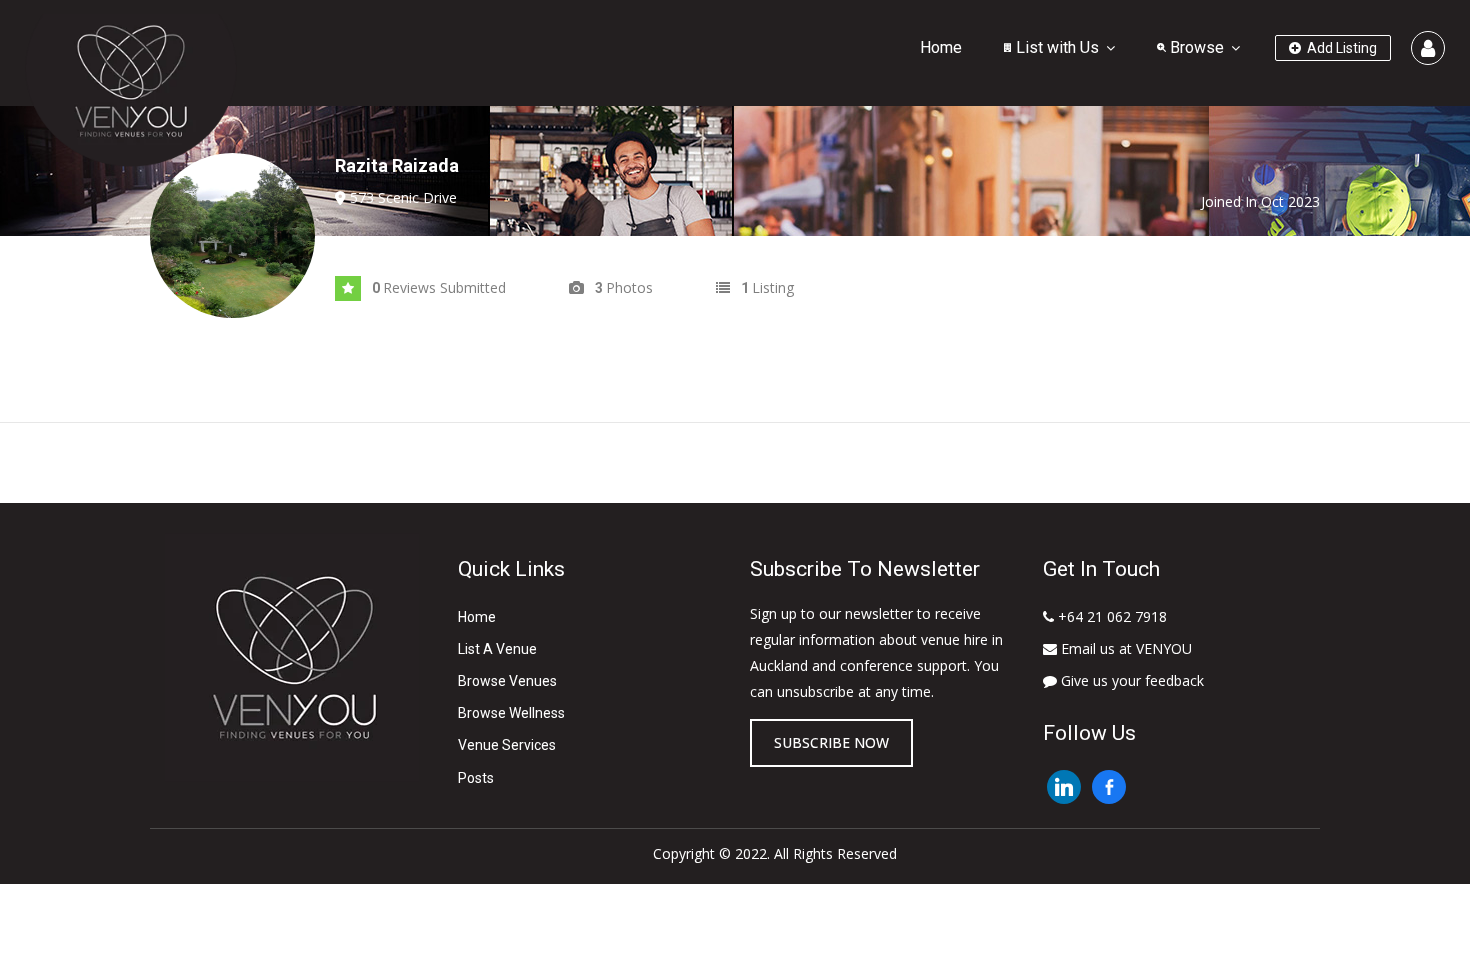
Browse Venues (507, 681)
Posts (476, 778)
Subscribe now (831, 742)
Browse (1195, 47)
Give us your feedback (1130, 680)
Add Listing (1340, 48)
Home (941, 47)
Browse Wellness (511, 713)
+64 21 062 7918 (1110, 616)
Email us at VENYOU (1124, 648)
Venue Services (507, 745)
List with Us (1055, 47)
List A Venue (497, 649)
